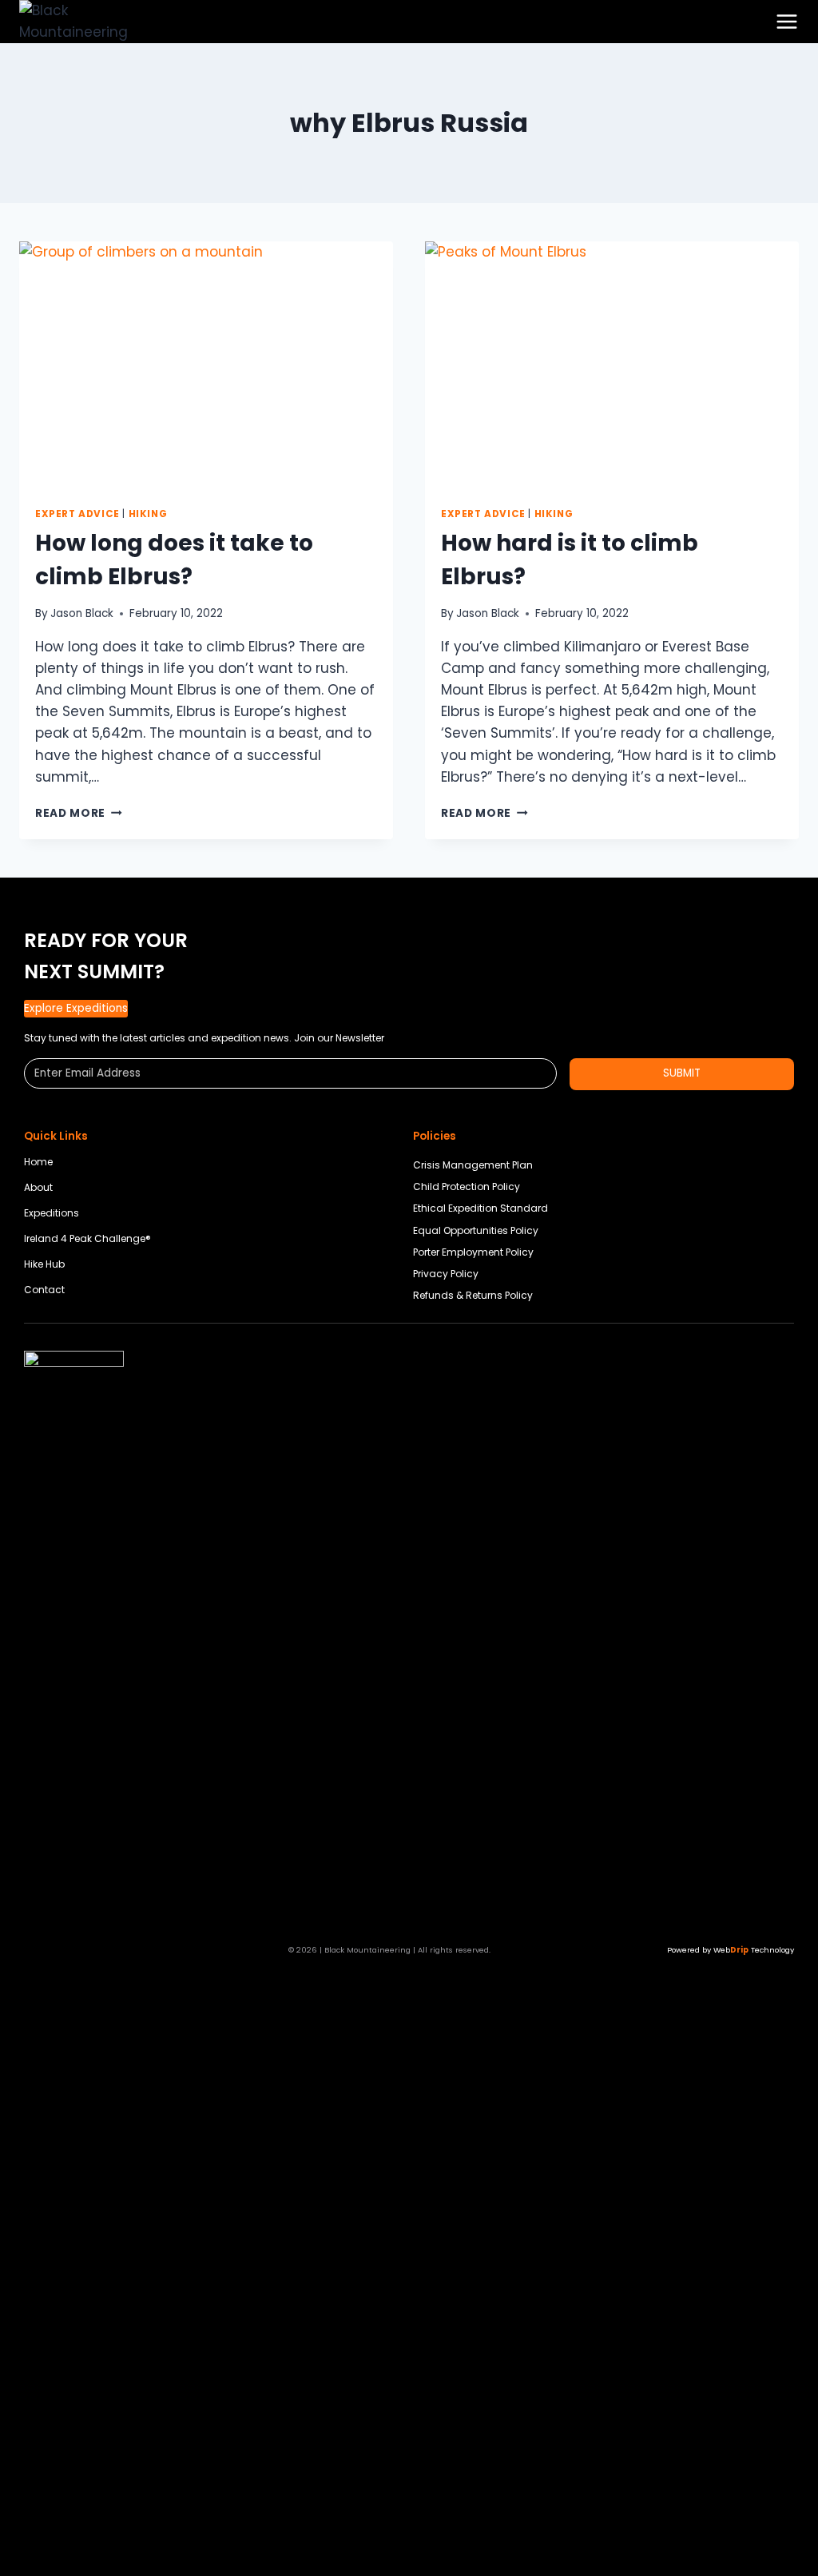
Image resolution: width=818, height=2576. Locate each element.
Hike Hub (44, 1264)
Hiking (148, 514)
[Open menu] (787, 22)
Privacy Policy (446, 1274)
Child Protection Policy (467, 1186)
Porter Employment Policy (473, 1252)
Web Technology (754, 1950)
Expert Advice (77, 514)
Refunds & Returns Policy (473, 1295)
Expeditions (52, 1213)
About (38, 1187)
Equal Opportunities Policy (476, 1230)
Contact (44, 1290)
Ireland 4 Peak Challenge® (87, 1238)
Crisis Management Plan (473, 1165)
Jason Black (82, 613)
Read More (79, 813)
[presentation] (206, 366)
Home (38, 1162)
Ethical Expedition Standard (480, 1208)
